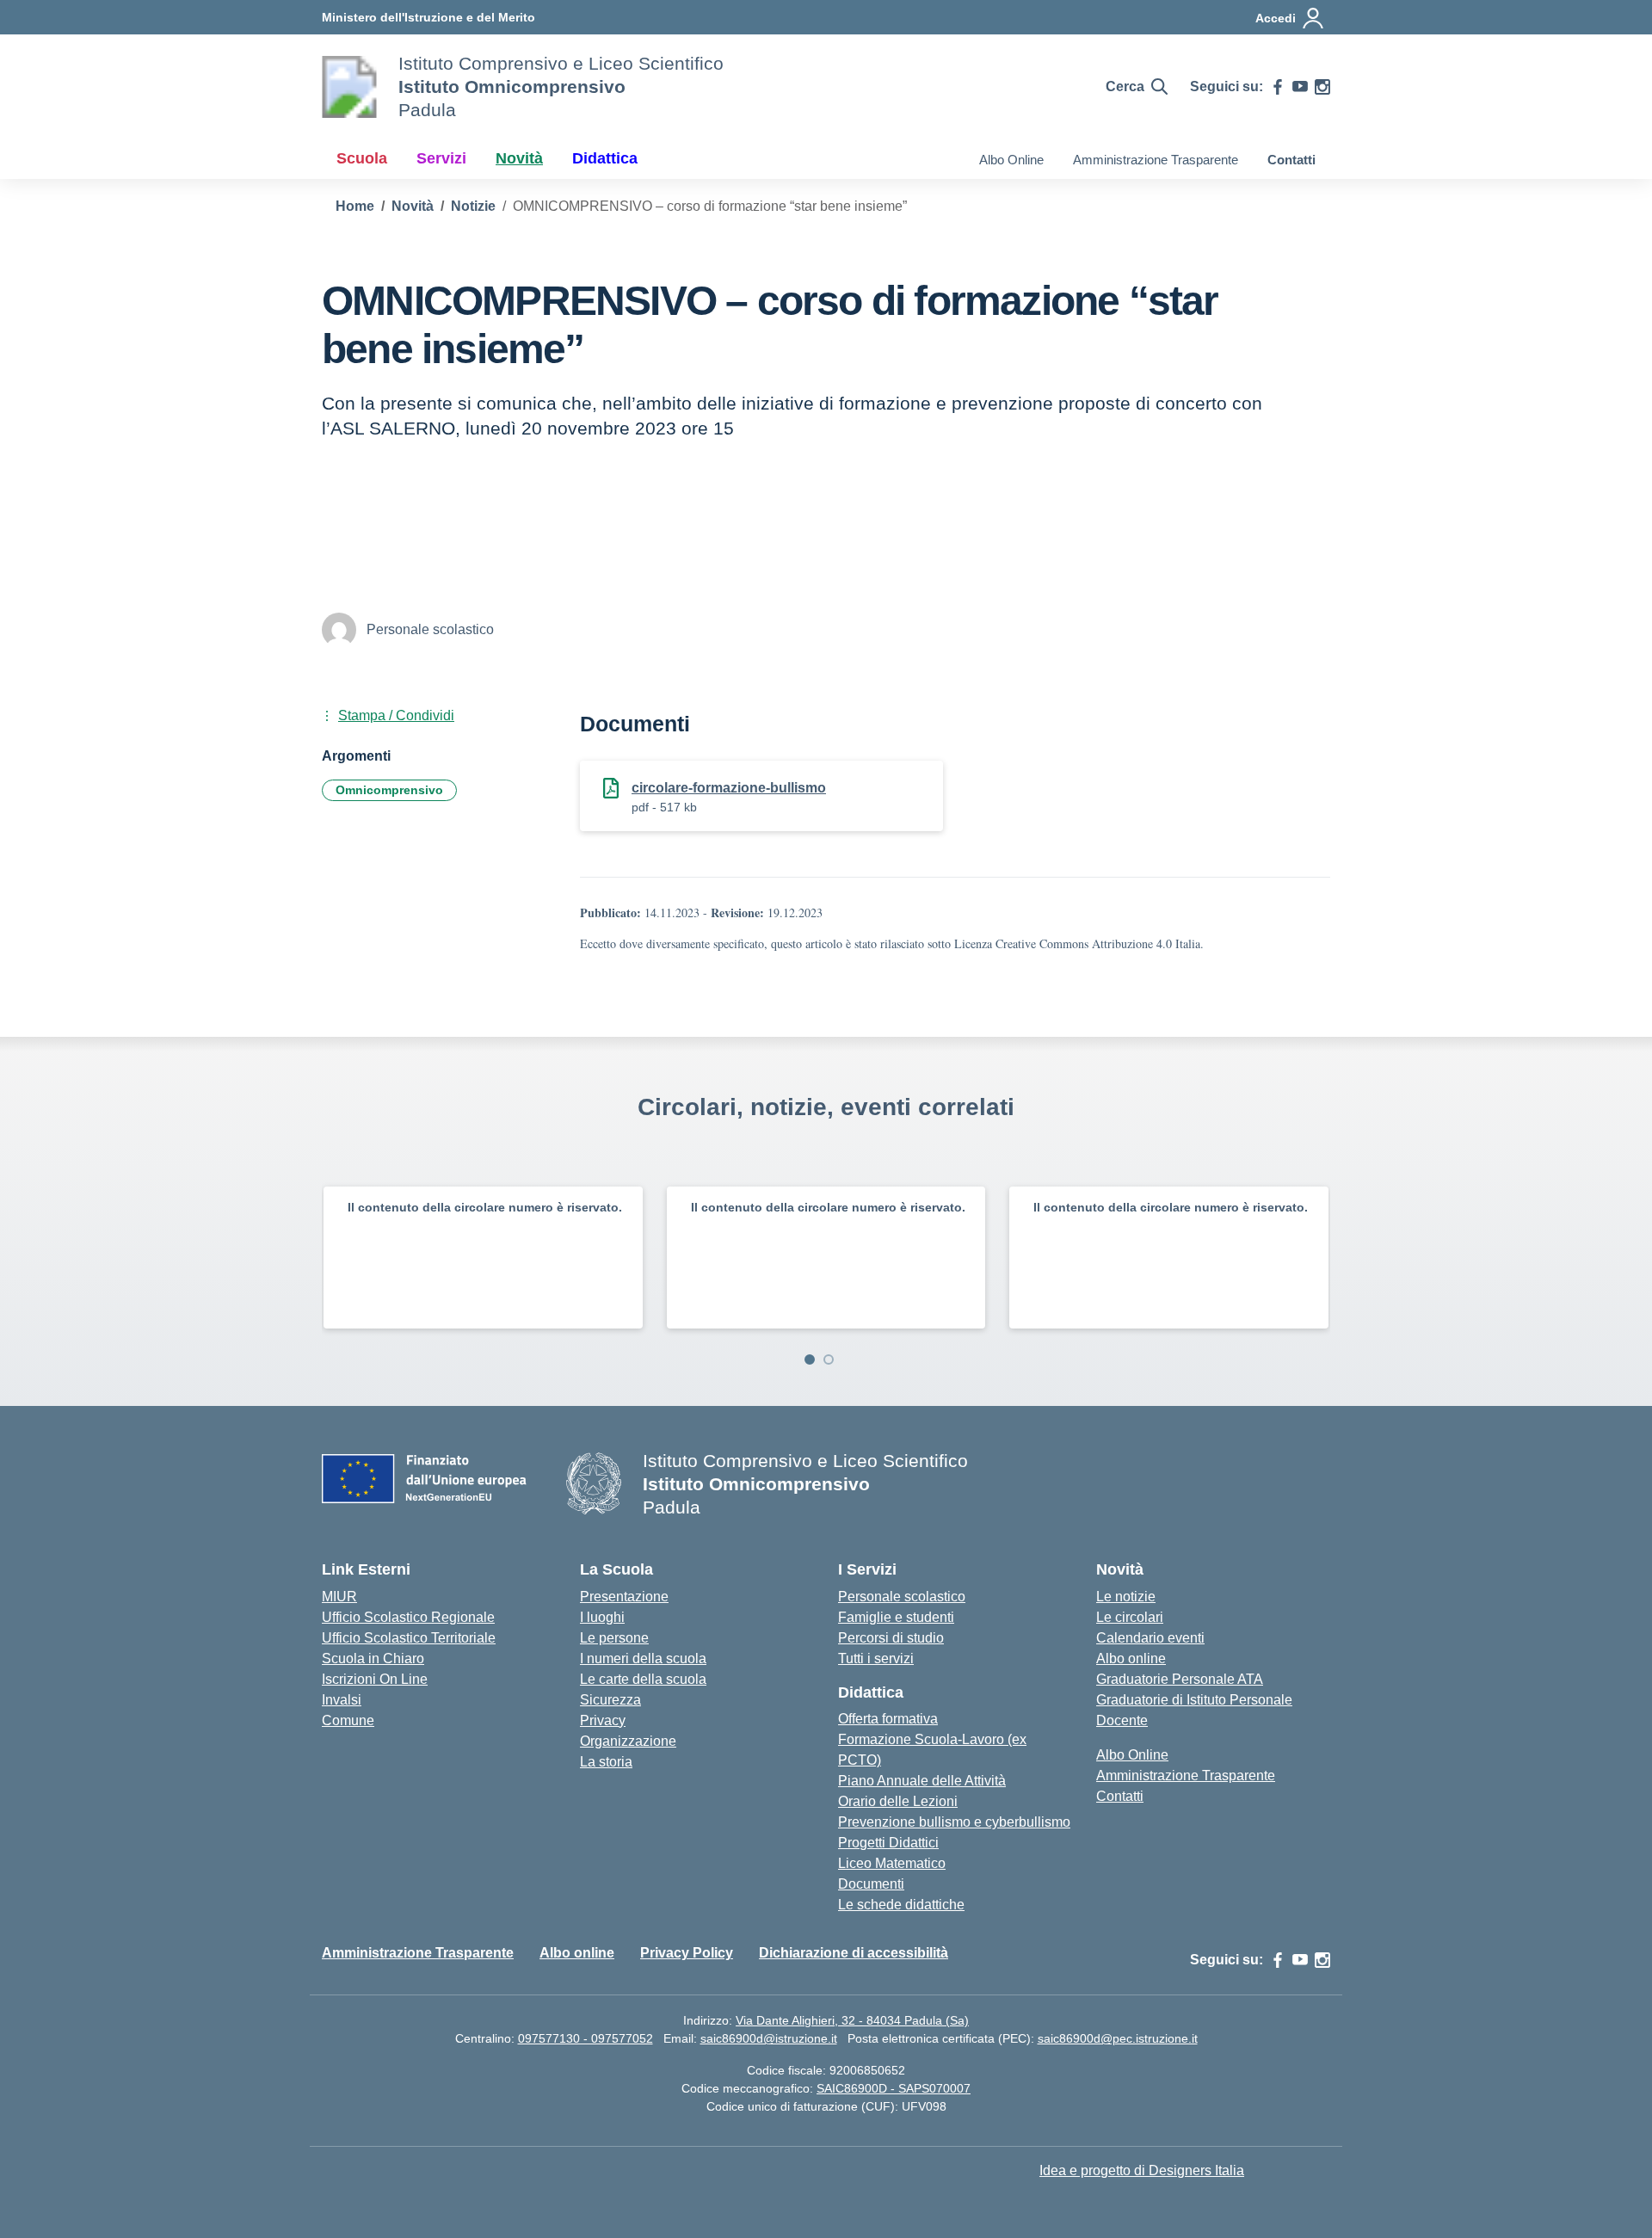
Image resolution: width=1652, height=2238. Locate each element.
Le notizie (1126, 1597)
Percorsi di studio (891, 1638)
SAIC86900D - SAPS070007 (894, 2088)
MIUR (339, 1597)
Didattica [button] (605, 158)
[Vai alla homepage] (349, 87)
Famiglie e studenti (896, 1617)
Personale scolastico (902, 1597)
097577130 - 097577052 (586, 2038)
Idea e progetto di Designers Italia (1142, 2170)
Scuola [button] (362, 158)
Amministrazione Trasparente (1156, 160)
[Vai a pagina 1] (810, 1359)
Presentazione (624, 1597)
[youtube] (1300, 87)
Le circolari (1130, 1617)
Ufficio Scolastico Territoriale (409, 1638)
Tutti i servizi (876, 1658)
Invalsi (342, 1700)
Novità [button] (519, 158)
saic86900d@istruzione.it (769, 2038)
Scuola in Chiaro (373, 1658)
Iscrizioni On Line (375, 1679)
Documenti (871, 1884)
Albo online (1131, 1658)
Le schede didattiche (901, 1905)
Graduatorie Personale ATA (1180, 1679)
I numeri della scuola (643, 1658)
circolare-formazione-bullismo (729, 788)
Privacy (603, 1720)
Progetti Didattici (888, 1843)
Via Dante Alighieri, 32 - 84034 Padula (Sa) (852, 2020)
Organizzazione (628, 1741)
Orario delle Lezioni (898, 1801)
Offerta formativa (888, 1719)
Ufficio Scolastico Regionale (408, 1617)
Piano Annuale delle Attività (922, 1781)
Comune (348, 1720)
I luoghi (602, 1617)
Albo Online (1011, 160)
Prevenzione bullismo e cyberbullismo (954, 1822)
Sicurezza (610, 1700)
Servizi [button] (441, 158)
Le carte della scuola (643, 1679)
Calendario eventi (1150, 1638)
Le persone (614, 1638)
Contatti (1291, 160)
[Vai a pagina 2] (829, 1359)
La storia (606, 1762)
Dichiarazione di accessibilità (854, 1953)
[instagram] (1322, 87)
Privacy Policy (687, 1953)
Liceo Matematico (892, 1863)
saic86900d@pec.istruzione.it (1118, 2038)
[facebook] (1278, 87)
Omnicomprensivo (389, 790)
